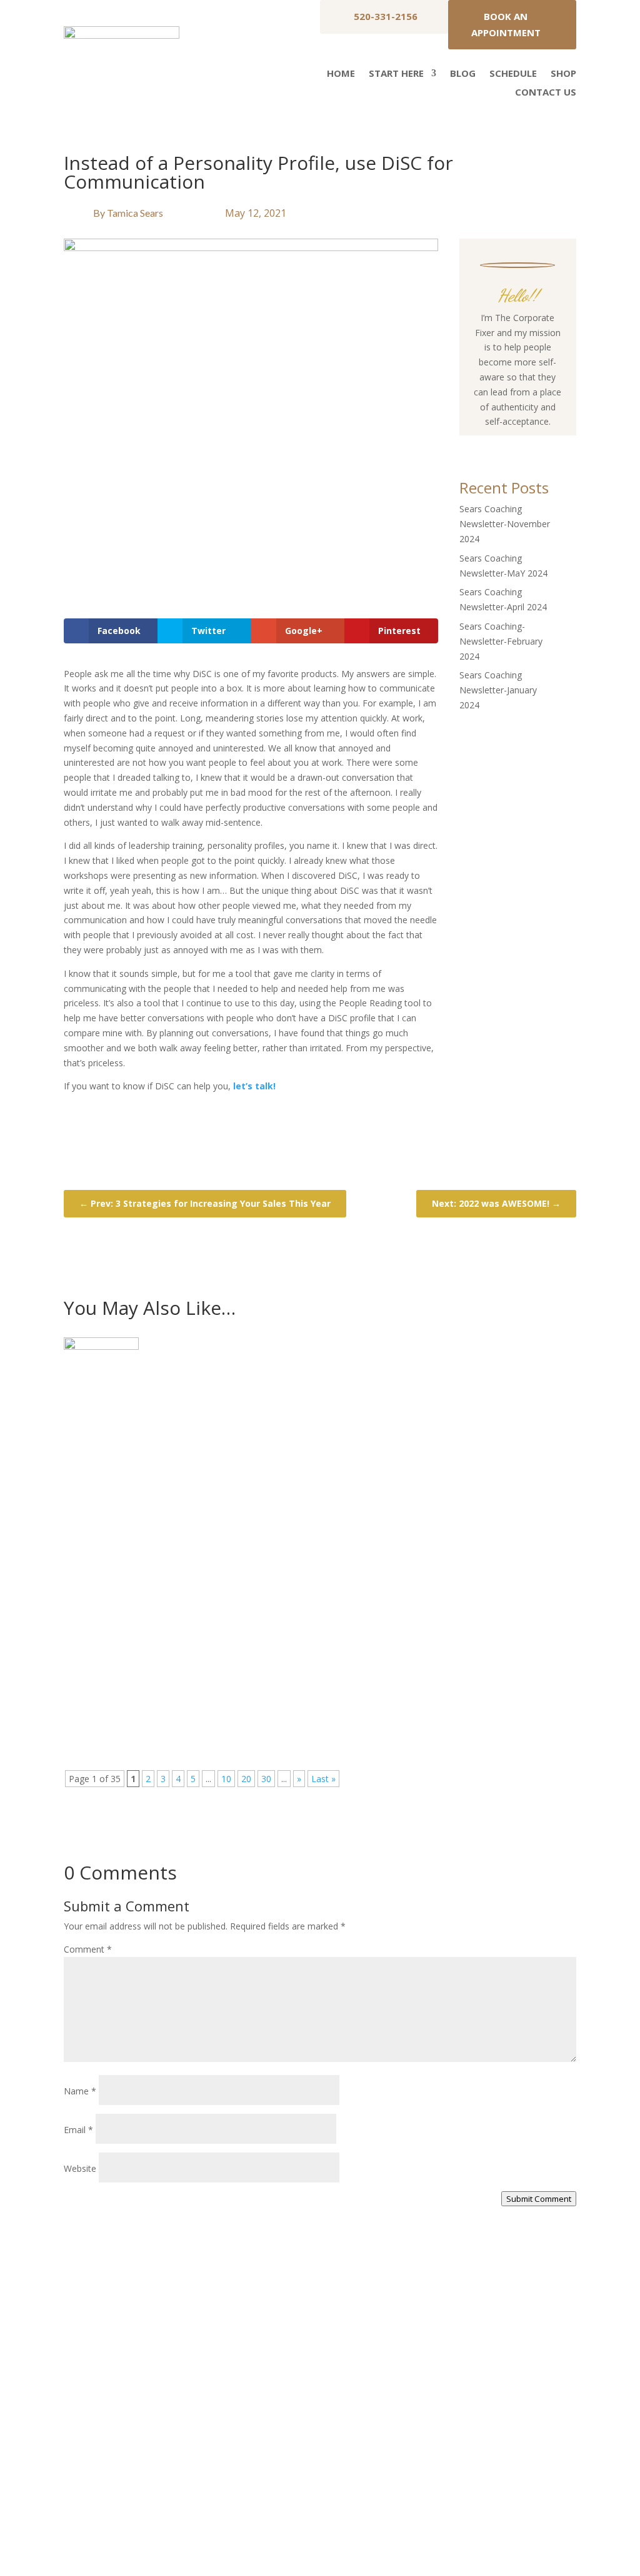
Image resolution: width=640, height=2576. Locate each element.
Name (80, 2091)
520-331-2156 (386, 16)
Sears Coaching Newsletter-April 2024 (177, 1658)
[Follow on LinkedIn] (555, 445)
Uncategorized (170, 1413)
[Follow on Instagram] (505, 445)
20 (246, 1779)
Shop (563, 74)
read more (97, 1461)
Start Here (396, 74)
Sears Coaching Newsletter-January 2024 (498, 690)
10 (226, 1779)
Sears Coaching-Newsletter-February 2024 (501, 641)
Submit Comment (539, 2199)
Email (78, 2130)
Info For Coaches (442, 2401)
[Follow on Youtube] (530, 445)
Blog (463, 74)
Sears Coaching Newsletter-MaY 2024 (176, 1526)
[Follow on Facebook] (480, 445)
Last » (323, 1779)
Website (80, 2168)
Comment (88, 1949)
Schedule (513, 74)
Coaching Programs (447, 2425)
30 (266, 1779)
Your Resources (439, 2378)
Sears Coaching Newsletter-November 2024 (505, 524)
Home (341, 74)
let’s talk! (253, 1086)
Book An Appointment (506, 24)
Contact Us (546, 93)
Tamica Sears (135, 213)
